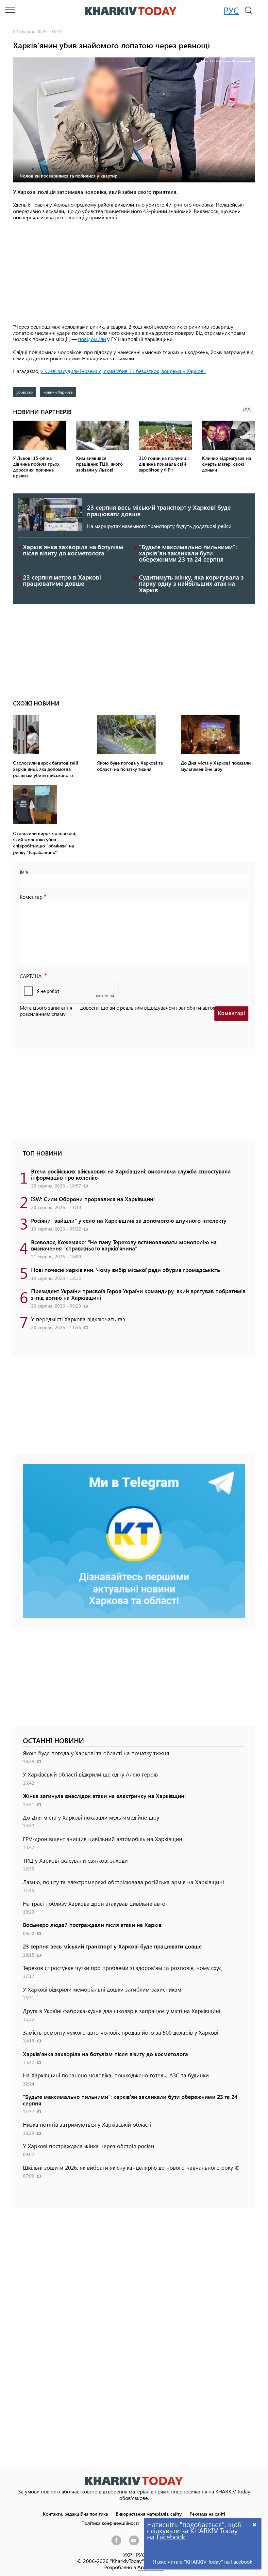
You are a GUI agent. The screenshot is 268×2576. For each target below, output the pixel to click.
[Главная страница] (134, 2481)
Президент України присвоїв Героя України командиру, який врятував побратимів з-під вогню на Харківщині (138, 1294)
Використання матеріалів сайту (149, 2514)
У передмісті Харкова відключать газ (78, 1319)
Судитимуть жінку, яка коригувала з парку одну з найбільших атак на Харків (191, 583)
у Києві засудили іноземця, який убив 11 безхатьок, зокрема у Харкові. (123, 371)
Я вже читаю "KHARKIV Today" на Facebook (203, 2561)
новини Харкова (58, 392)
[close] (255, 2524)
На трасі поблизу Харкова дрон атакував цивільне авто (94, 1903)
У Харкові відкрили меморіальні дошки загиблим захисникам (102, 1989)
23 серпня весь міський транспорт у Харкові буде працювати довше (159, 510)
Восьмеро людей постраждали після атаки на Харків (92, 1925)
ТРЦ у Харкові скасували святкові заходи (75, 1860)
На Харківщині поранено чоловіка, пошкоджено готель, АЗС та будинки (116, 2075)
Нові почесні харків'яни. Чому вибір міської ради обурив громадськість (126, 1270)
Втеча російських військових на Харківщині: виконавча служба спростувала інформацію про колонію (131, 1174)
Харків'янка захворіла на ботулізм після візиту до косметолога (73, 550)
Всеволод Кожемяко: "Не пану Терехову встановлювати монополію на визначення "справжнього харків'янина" (124, 1245)
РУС (231, 10)
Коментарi (231, 1013)
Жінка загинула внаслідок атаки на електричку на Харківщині (104, 1796)
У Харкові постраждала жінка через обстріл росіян (89, 2146)
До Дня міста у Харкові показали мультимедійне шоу (91, 1817)
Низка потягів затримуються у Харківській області (87, 2124)
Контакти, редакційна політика (75, 2514)
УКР (128, 2555)
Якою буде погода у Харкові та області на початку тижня (96, 1753)
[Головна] (131, 11)
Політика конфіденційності (110, 2523)
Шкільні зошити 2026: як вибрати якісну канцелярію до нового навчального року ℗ (131, 2167)
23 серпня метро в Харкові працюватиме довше (62, 580)
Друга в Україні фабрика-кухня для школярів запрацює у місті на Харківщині (122, 2011)
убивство (25, 392)
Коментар (31, 897)
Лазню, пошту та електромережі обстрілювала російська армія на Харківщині (123, 1882)
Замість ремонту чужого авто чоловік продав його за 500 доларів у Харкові (121, 2032)
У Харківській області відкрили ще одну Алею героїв (90, 1774)
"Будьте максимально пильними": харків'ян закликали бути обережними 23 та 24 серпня (188, 553)
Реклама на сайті (207, 2514)
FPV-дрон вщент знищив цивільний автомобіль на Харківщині (103, 1839)
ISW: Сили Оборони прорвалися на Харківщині (93, 1199)
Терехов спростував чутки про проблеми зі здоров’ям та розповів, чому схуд (122, 1968)
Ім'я (24, 871)
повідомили (92, 339)
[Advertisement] (134, 272)
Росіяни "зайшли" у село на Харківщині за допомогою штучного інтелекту (129, 1220)
